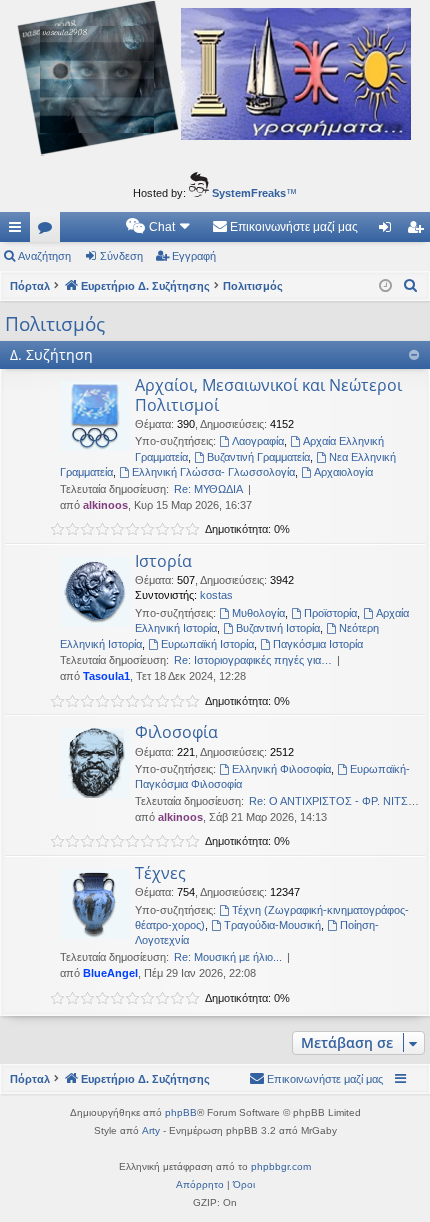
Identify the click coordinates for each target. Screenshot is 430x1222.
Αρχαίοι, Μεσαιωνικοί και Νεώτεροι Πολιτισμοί (268, 394)
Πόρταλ (30, 286)
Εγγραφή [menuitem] (419, 231)
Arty (151, 1130)
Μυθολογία (258, 613)
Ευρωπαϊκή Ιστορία (207, 644)
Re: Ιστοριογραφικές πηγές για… (253, 660)
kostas (216, 595)
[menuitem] (159, 227)
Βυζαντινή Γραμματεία (258, 457)
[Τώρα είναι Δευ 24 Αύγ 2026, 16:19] (385, 286)
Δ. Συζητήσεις (49, 231)
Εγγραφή (194, 256)
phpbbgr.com (281, 1166)
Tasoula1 (106, 676)
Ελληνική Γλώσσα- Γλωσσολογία (213, 472)
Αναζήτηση (44, 256)
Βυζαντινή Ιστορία (278, 628)
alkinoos (105, 505)
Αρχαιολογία (343, 472)
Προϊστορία (330, 613)
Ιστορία (163, 561)
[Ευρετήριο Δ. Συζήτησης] (215, 81)
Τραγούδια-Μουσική (272, 925)
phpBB (181, 1112)
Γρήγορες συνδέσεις (19, 231)
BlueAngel (110, 973)
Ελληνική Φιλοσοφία (281, 769)
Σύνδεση (121, 256)
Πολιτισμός (55, 324)
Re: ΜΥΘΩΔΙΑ (208, 489)
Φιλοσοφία (176, 732)
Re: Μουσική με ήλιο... (228, 957)
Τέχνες (160, 873)
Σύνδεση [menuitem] (389, 231)
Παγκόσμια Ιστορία (318, 644)
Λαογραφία (258, 441)
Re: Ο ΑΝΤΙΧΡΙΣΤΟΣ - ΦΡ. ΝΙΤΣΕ (332, 801)
